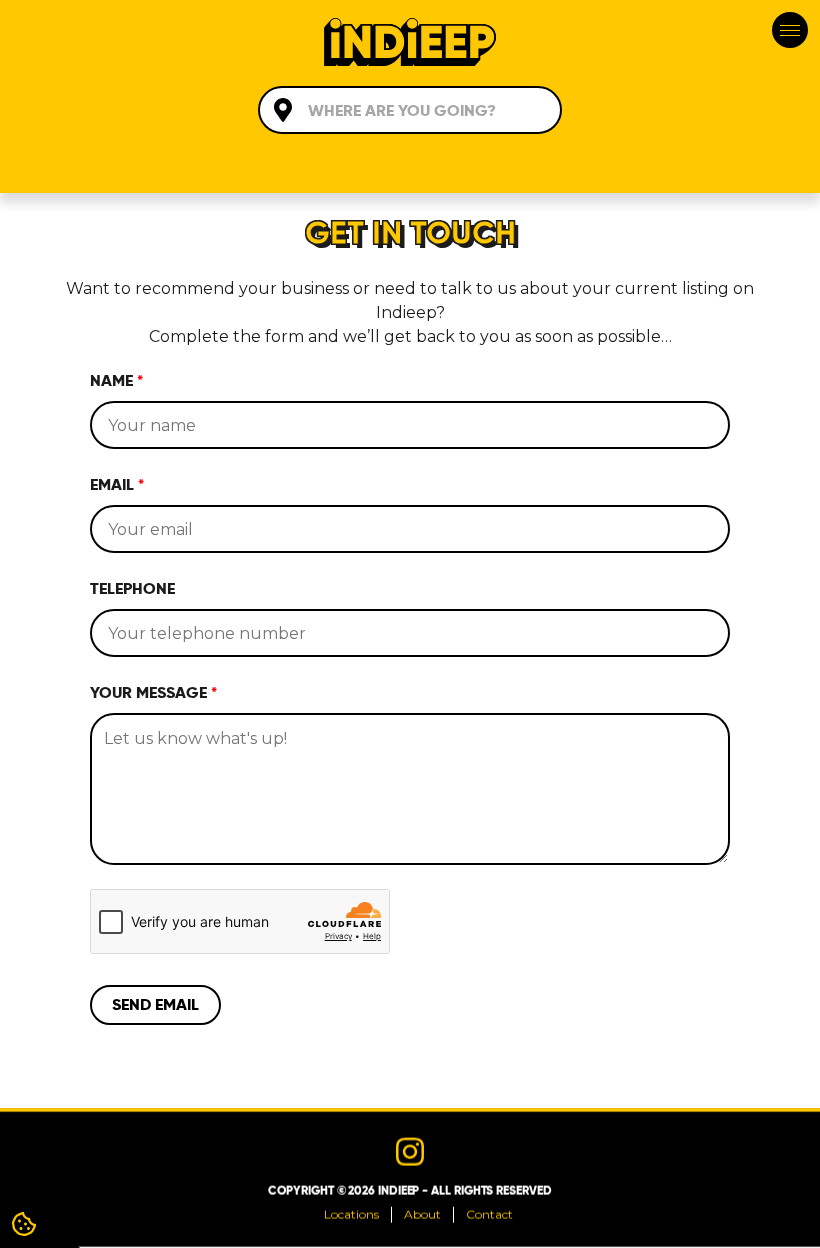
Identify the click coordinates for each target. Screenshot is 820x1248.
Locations (351, 1214)
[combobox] (410, 110)
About (422, 1214)
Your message (153, 692)
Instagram (410, 1152)
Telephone (132, 588)
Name (116, 380)
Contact (489, 1214)
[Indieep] (410, 45)
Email (117, 484)
